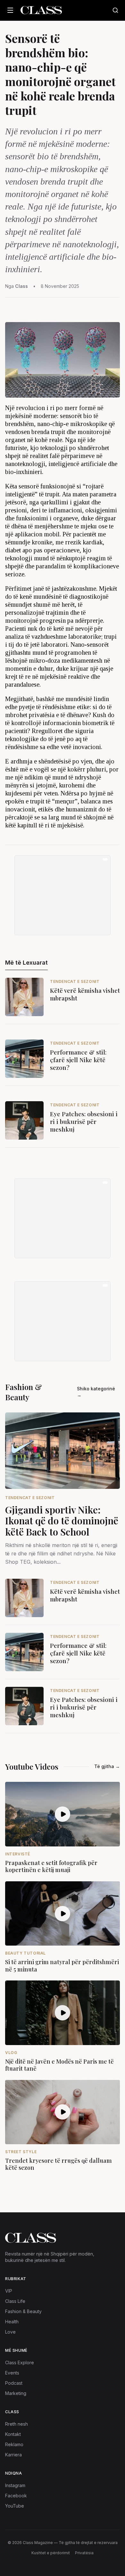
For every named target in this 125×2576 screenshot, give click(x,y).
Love (10, 2332)
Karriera (13, 2455)
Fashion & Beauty (23, 2311)
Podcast (14, 2383)
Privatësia (84, 2553)
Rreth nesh (17, 2424)
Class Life (15, 2301)
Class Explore (20, 2363)
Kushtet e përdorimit (51, 2553)
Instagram (15, 2485)
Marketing (16, 2393)
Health (12, 2322)
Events (12, 2373)
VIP (9, 2291)
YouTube (15, 2506)
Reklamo (14, 2444)
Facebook (16, 2496)
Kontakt (13, 2434)
